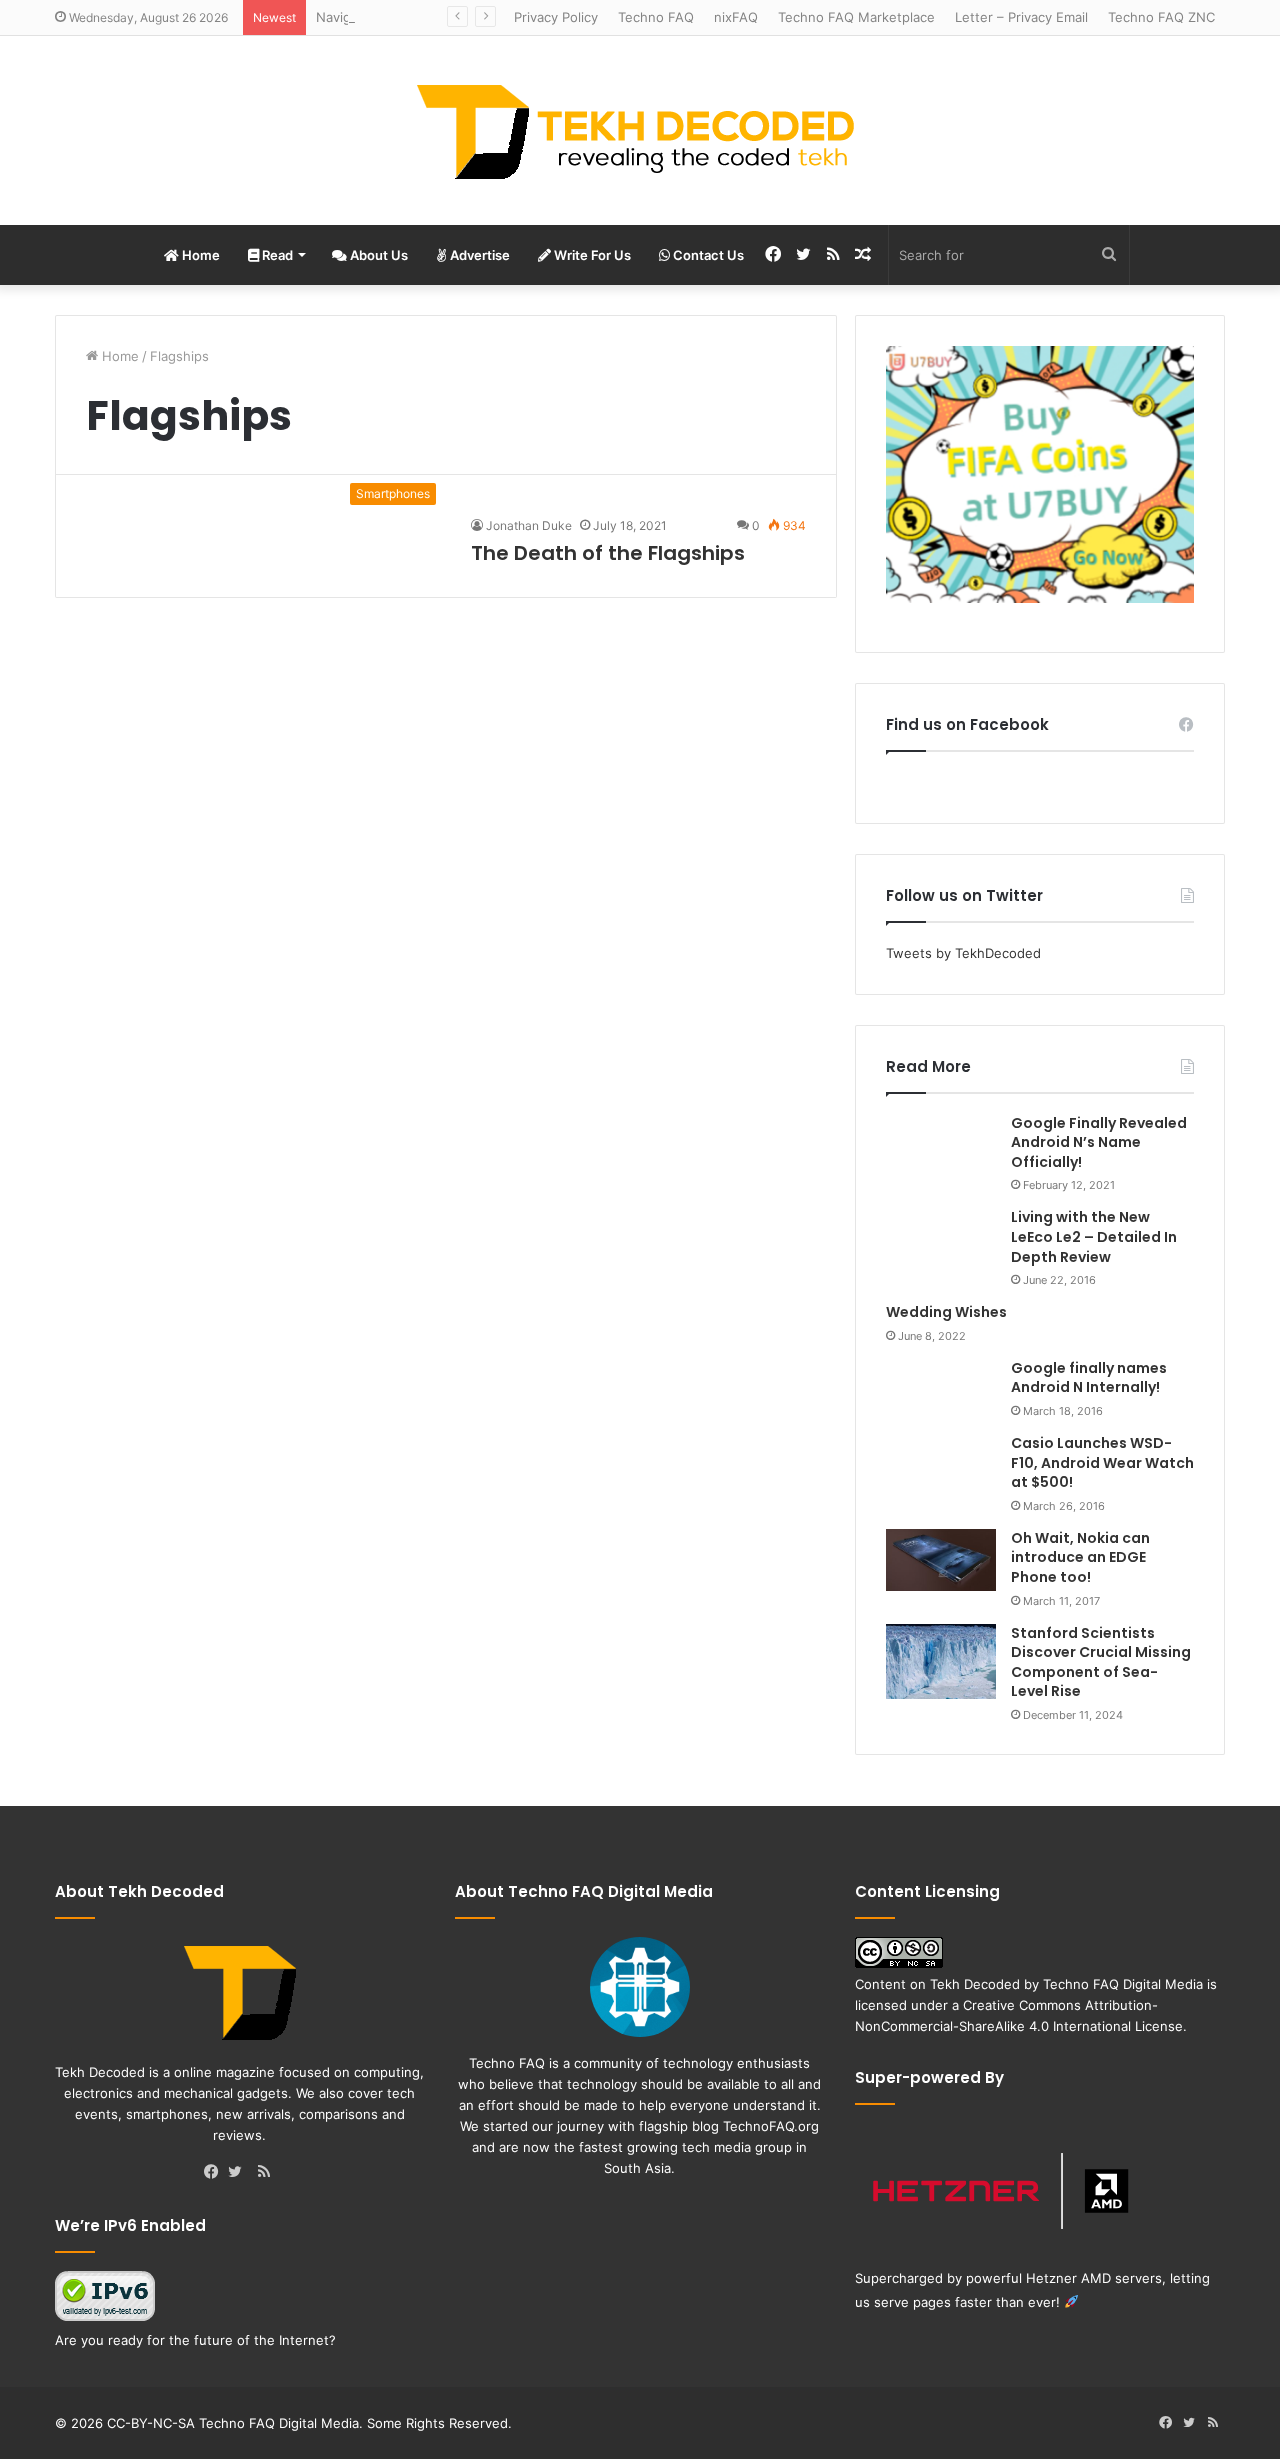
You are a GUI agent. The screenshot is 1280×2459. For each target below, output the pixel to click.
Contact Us (707, 255)
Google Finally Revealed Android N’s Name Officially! (1099, 1142)
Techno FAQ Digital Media (1123, 1984)
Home (199, 255)
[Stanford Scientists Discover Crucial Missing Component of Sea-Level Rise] (941, 1661)
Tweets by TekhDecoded (963, 953)
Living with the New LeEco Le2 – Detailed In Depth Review (1094, 1236)
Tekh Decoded (975, 1984)
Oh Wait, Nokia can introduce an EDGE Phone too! (1080, 1557)
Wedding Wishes (946, 1312)
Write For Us (591, 255)
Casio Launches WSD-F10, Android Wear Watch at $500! (1102, 1462)
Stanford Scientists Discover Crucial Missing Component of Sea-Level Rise (1101, 1662)
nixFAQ (736, 17)
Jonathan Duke (529, 525)
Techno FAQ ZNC (1161, 17)
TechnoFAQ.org (771, 2126)
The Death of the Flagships (608, 553)
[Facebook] (216, 2173)
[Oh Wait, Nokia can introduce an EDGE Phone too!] (941, 1560)
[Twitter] (240, 2173)
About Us (377, 255)
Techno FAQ (656, 17)
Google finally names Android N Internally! (1089, 1378)
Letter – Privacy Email (1021, 17)
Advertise (478, 255)
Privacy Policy (556, 17)
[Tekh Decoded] (640, 130)
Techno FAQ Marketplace (856, 17)
